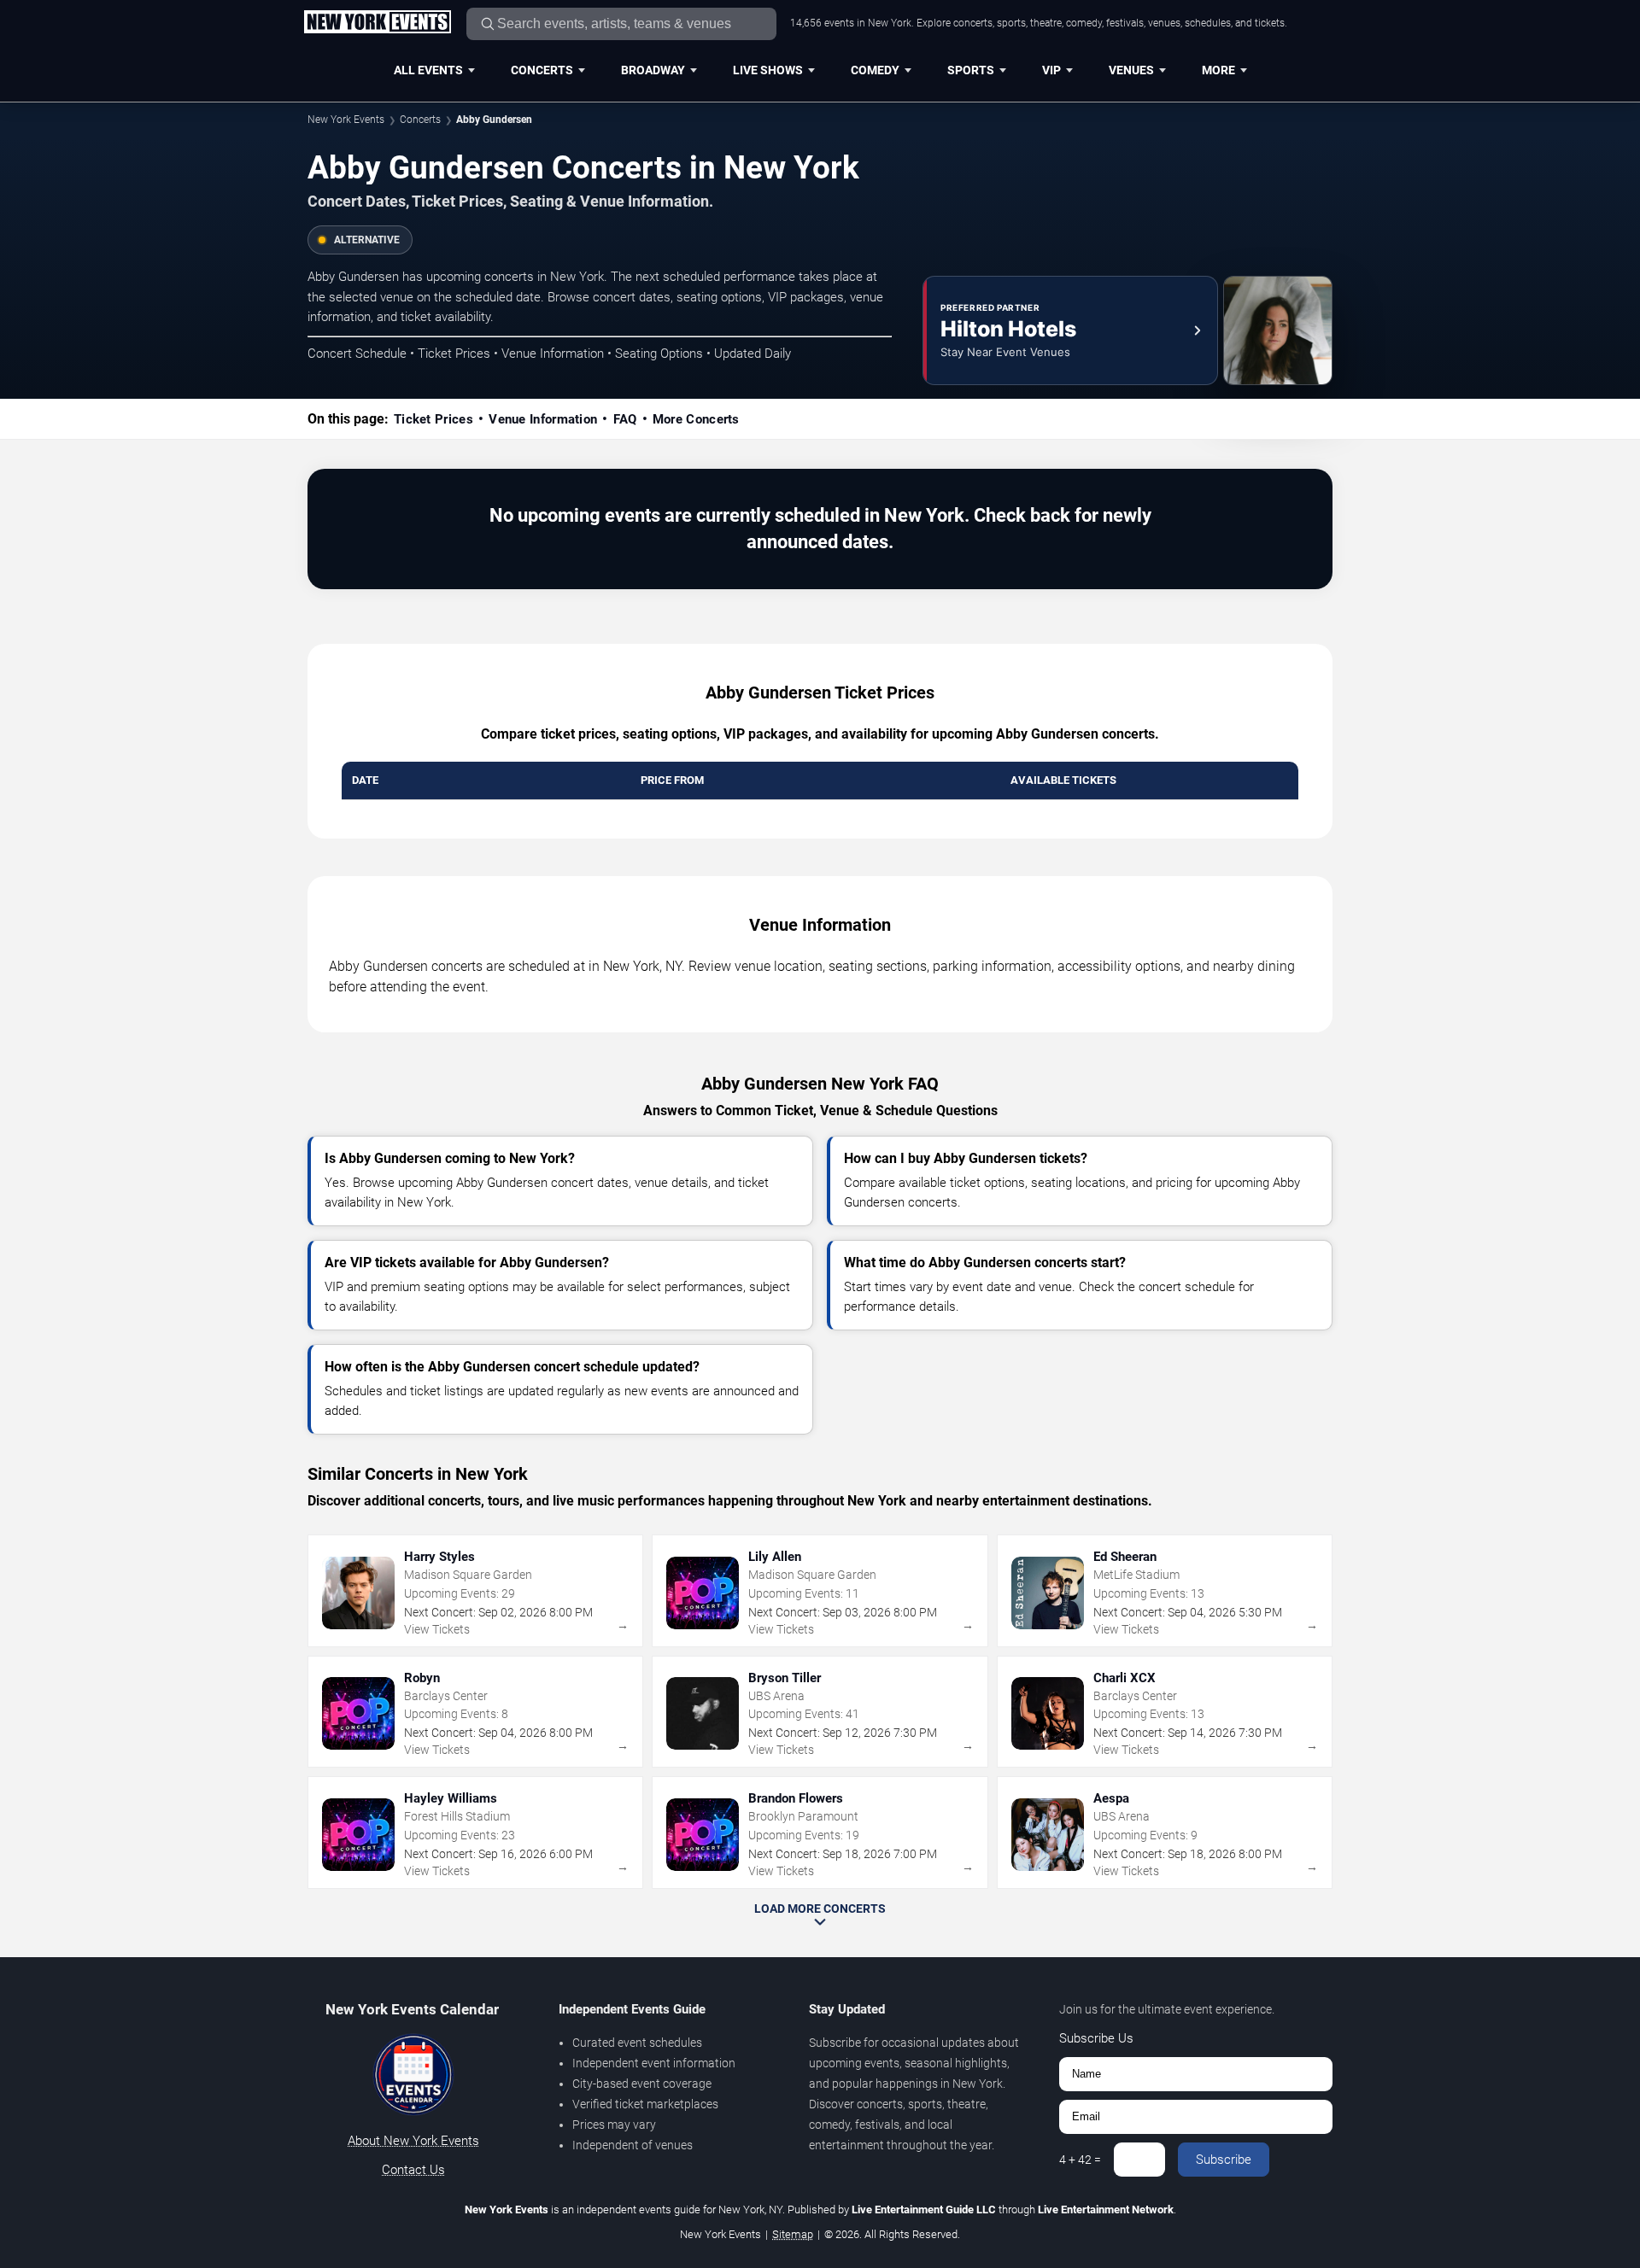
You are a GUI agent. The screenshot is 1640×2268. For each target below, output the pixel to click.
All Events (428, 70)
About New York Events (413, 2141)
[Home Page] (377, 23)
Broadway (653, 70)
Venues (1131, 70)
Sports (971, 70)
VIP (1051, 70)
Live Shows (768, 70)
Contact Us (413, 2170)
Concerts (542, 70)
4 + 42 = (1080, 2160)
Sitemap (793, 2234)
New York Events (346, 120)
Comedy (875, 70)
